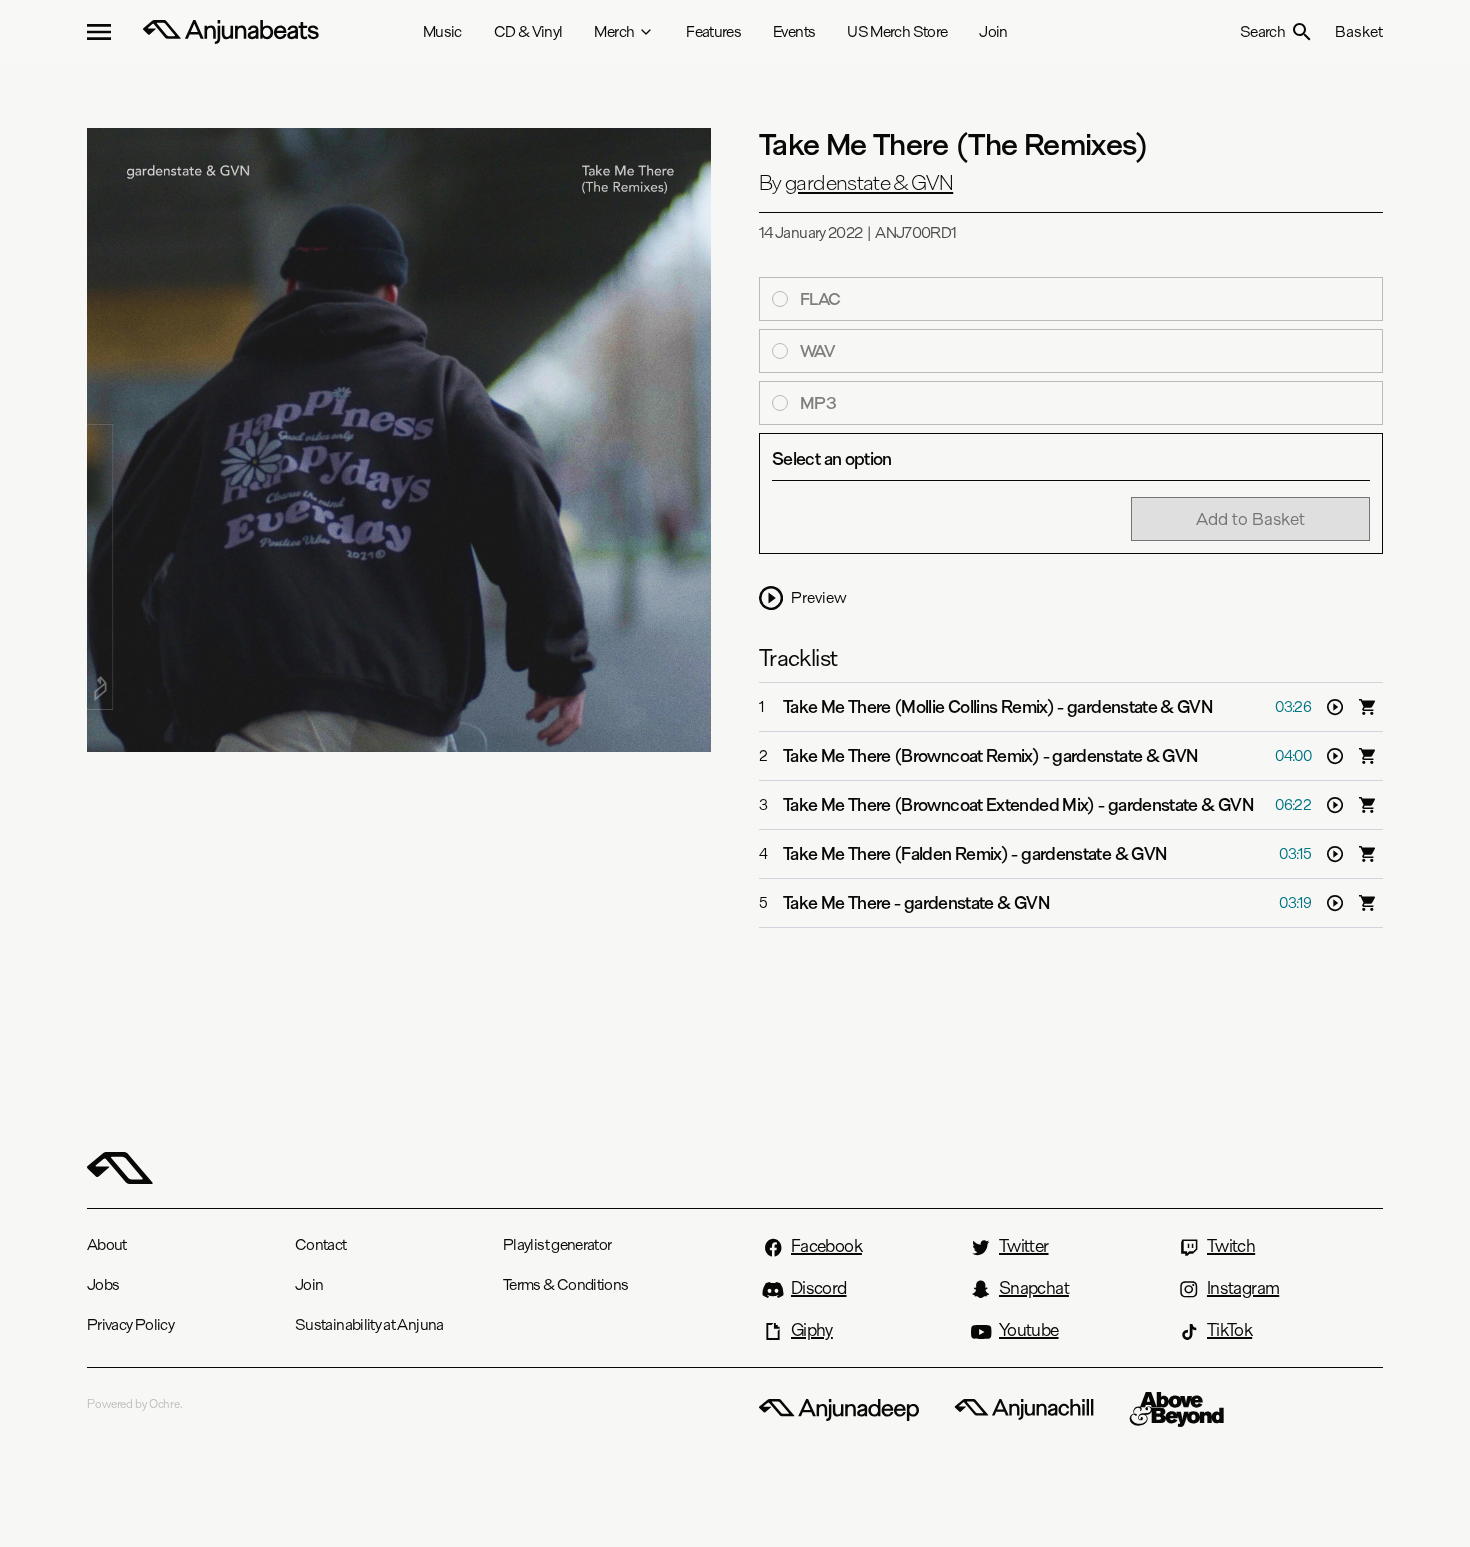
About (107, 1244)
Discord (819, 1288)
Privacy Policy (130, 1324)
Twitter (1024, 1246)
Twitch (1231, 1246)
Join (993, 31)
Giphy (812, 1330)
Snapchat (1034, 1288)
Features (713, 31)
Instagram (1243, 1288)
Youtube (1029, 1330)
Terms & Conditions (565, 1284)
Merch (614, 31)
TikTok (1229, 1330)
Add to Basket (1250, 518)
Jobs (103, 1284)
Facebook (826, 1246)
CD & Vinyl (528, 31)
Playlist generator (557, 1244)
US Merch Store (897, 31)
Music (442, 31)
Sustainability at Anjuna (369, 1324)
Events (794, 31)
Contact (321, 1244)
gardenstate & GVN (869, 183)
